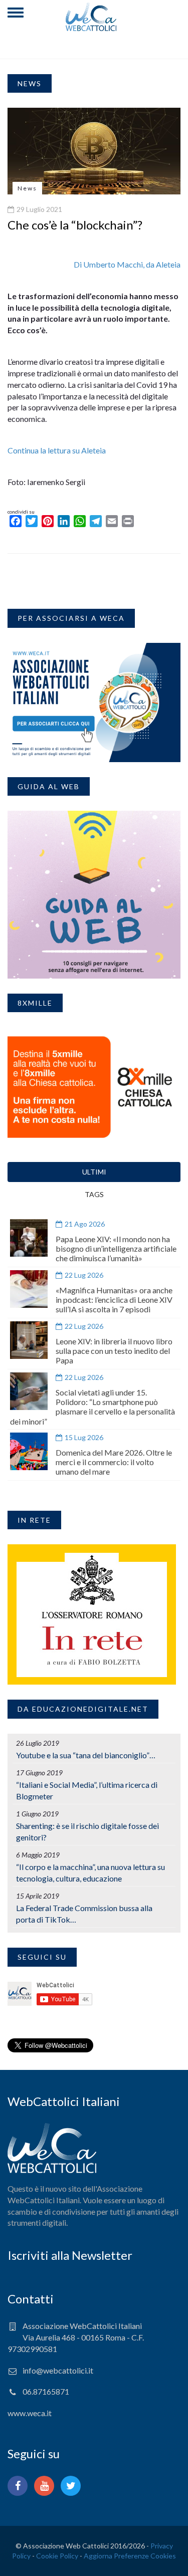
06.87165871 (46, 2391)
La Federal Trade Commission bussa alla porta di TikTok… (84, 1914)
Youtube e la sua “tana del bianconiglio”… (86, 1755)
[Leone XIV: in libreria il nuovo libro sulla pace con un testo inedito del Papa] (29, 1340)
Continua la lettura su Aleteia (57, 450)
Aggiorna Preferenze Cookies (130, 2556)
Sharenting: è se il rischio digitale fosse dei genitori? (87, 1831)
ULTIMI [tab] (94, 1172)
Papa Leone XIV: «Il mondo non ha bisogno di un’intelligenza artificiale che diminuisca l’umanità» (116, 1248)
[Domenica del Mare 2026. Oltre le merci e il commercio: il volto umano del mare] (29, 1451)
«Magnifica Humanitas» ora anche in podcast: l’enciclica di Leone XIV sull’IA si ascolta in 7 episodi (114, 1300)
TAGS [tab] (94, 1194)
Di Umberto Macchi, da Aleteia (127, 264)
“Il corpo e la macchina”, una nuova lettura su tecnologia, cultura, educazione (90, 1872)
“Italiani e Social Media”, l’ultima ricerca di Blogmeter (87, 1790)
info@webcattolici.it (58, 2370)
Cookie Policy (57, 2556)
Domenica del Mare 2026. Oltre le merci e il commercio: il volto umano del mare (114, 1462)
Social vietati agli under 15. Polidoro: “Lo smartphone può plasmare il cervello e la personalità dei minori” (92, 1407)
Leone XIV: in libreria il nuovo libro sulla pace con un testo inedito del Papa (114, 1351)
